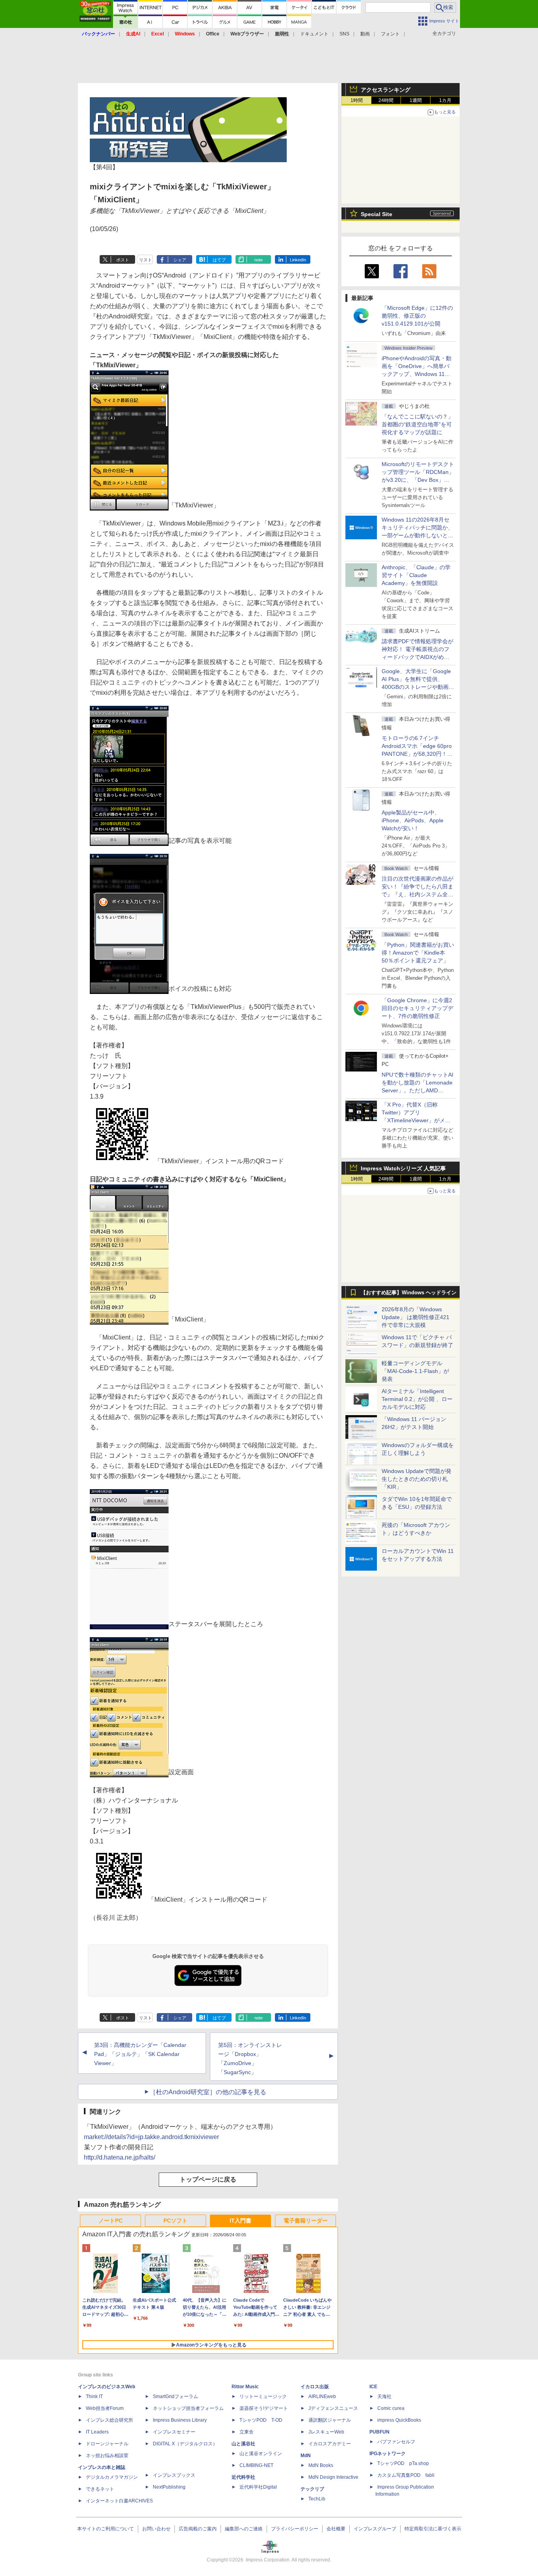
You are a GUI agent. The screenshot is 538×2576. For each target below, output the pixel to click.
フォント (390, 34)
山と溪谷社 (243, 2444)
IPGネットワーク (388, 2454)
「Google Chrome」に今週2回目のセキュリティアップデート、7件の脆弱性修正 (417, 1008)
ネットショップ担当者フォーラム (188, 2408)
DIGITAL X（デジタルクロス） (185, 2444)
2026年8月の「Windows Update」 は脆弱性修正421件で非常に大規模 (416, 1317)
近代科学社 (243, 2477)
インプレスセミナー (174, 2432)
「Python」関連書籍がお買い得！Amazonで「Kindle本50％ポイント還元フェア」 (418, 953)
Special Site (377, 214)
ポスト (123, 260)
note (259, 260)
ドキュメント (314, 34)
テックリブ (312, 2489)
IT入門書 (240, 2221)
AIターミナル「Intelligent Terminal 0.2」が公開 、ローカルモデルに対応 (417, 1399)
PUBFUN (379, 2432)
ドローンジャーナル (107, 2444)
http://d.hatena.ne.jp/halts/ (120, 2157)
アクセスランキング (386, 90)
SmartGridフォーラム (175, 2396)
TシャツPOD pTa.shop (403, 2463)
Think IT (94, 2396)
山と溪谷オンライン (261, 2454)
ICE (373, 2387)
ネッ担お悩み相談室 (107, 2456)
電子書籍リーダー (306, 2221)
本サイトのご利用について (106, 2529)
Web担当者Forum (105, 2408)
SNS (344, 34)
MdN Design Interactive (333, 2477)
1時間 (357, 100)
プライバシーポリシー (295, 2529)
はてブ (219, 260)
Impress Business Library (180, 2420)
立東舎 (247, 2432)
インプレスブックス (174, 2475)
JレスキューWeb (326, 2432)
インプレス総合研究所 (109, 2420)
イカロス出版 (315, 2387)
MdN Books (321, 2465)
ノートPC (110, 2221)
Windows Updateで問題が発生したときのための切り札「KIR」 (416, 1479)
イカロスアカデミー (330, 2444)
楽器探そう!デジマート (264, 2408)
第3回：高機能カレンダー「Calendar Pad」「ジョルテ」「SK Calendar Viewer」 (140, 2054)
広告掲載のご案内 (198, 2529)
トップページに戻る (208, 2179)
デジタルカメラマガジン (112, 2477)
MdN (306, 2456)
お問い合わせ (156, 2529)
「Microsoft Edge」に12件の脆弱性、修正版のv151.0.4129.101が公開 (417, 316)
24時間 (386, 100)
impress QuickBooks (399, 2420)
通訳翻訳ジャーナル (330, 2420)
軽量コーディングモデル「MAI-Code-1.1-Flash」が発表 (415, 1371)
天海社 (384, 2396)
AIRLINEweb (322, 2396)
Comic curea (391, 2408)
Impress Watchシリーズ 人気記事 (403, 1168)
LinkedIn (298, 260)
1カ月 (445, 100)
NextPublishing (169, 2487)
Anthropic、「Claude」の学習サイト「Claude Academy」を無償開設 (416, 575)
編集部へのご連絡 (244, 2529)
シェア (180, 260)
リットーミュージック (263, 2396)
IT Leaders (97, 2432)
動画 (365, 34)
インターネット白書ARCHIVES (119, 2501)
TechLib (317, 2499)
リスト (146, 260)
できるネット (100, 2489)
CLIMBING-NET (256, 2465)
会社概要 (336, 2529)
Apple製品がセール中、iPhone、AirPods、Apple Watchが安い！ (413, 820)
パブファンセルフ (396, 2442)
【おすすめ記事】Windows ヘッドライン (409, 1293)
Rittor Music (245, 2387)
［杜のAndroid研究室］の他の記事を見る (208, 2092)
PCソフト (175, 2221)
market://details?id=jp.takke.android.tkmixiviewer (151, 2137)
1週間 (416, 100)
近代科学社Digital (258, 2487)
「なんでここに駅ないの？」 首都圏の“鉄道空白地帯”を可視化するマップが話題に (420, 424)
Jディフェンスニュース (333, 2408)
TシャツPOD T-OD (261, 2420)
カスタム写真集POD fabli (406, 2475)
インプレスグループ (375, 2529)
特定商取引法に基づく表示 (433, 2529)
